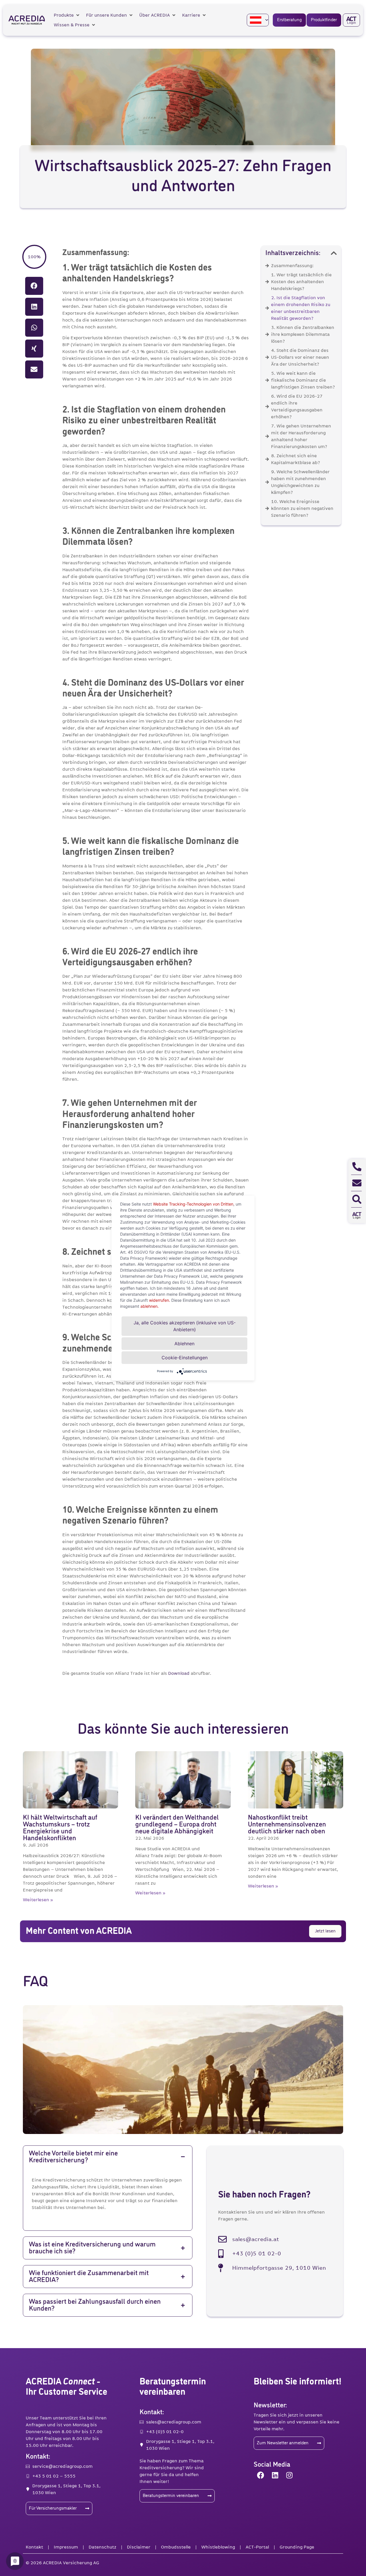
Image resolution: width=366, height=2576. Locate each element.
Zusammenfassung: (292, 266)
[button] (67, 15)
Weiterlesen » (38, 1900)
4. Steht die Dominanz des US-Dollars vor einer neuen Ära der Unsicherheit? (300, 357)
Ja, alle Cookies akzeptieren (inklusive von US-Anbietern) (185, 1326)
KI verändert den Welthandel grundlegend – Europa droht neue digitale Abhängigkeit (177, 1824)
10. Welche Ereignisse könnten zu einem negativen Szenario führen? (302, 508)
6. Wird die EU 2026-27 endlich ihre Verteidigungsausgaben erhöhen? (297, 407)
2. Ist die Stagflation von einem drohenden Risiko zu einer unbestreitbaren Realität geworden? (301, 308)
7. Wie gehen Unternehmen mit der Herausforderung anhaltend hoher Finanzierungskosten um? (301, 436)
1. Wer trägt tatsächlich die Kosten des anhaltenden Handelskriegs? (301, 282)
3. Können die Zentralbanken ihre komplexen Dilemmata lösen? (303, 334)
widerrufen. (160, 1300)
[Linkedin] (275, 2475)
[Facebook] (261, 2475)
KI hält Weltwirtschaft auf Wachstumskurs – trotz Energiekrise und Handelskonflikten (60, 1828)
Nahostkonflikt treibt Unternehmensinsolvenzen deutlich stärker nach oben (287, 1824)
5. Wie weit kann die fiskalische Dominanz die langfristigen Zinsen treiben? (303, 380)
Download (179, 1673)
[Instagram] (289, 2475)
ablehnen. (150, 1306)
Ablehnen (184, 1344)
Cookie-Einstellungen (185, 1358)
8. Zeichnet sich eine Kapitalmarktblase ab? (296, 459)
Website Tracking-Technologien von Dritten (193, 1204)
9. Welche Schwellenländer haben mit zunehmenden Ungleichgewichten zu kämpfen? (300, 482)
